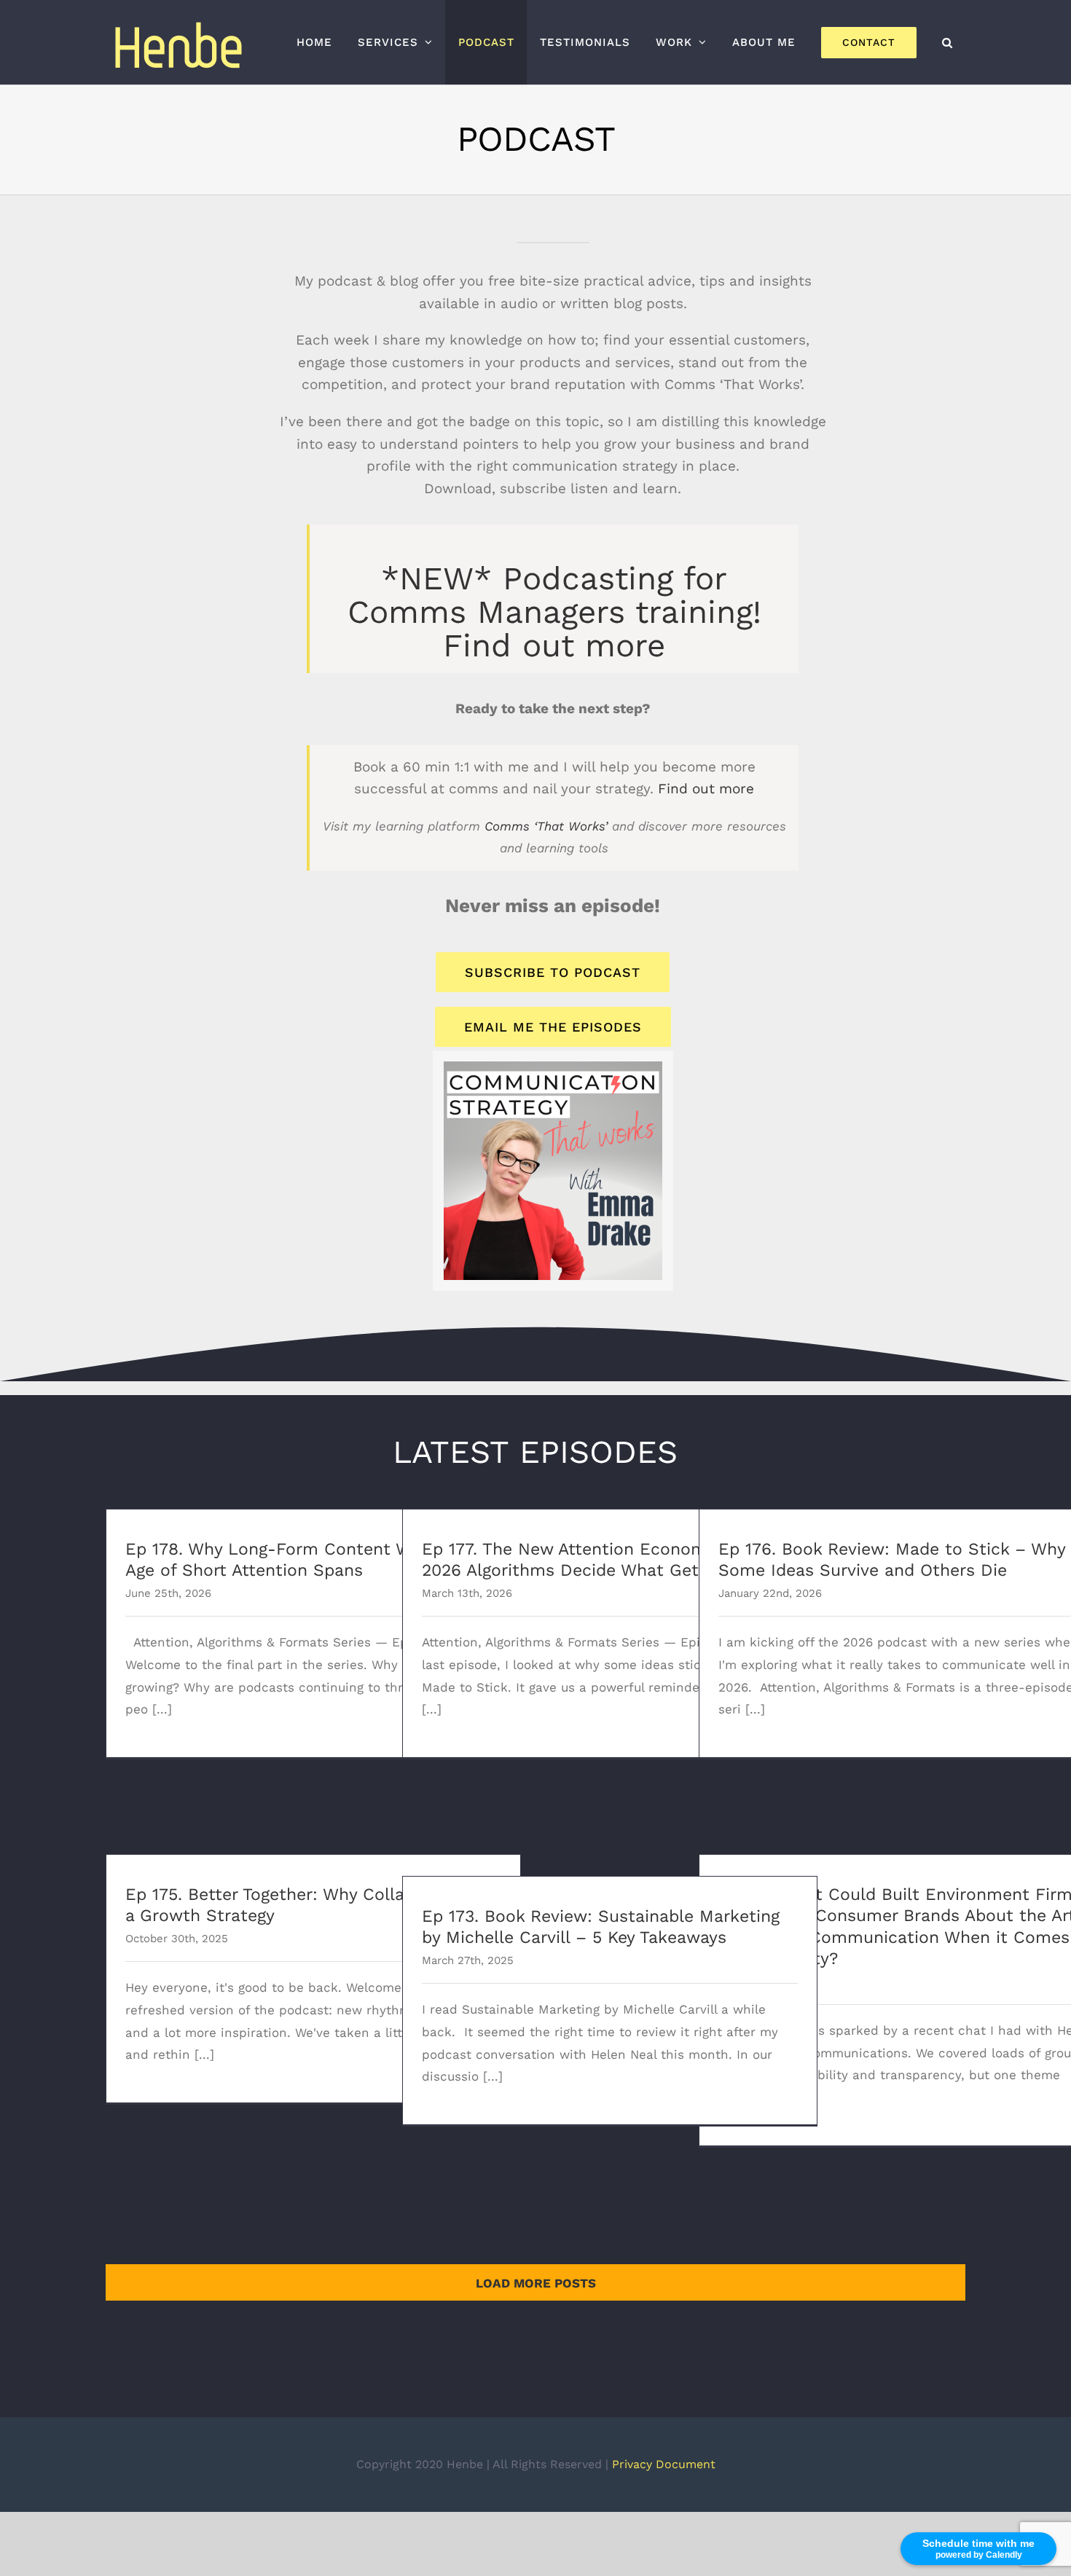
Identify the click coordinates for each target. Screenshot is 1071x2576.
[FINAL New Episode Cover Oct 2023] (553, 1067)
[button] (947, 42)
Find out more (554, 645)
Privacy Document (664, 2464)
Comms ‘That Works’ (546, 826)
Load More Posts (536, 2283)
